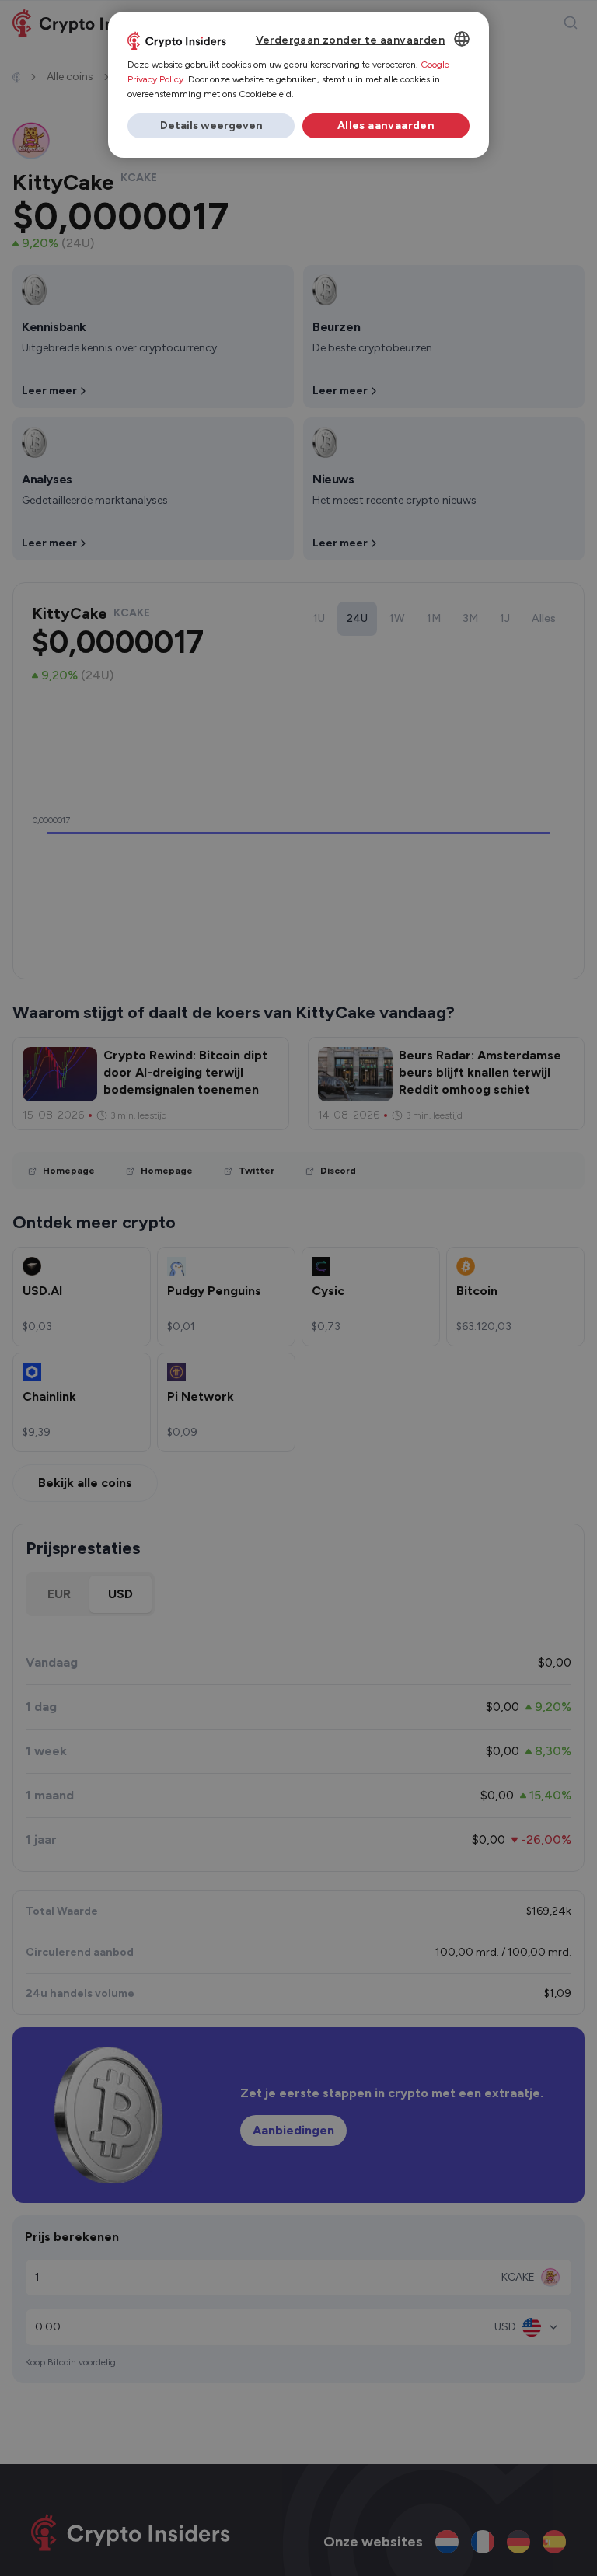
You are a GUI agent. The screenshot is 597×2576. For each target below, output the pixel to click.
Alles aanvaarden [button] (386, 126)
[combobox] (462, 39)
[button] (211, 126)
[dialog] (298, 85)
